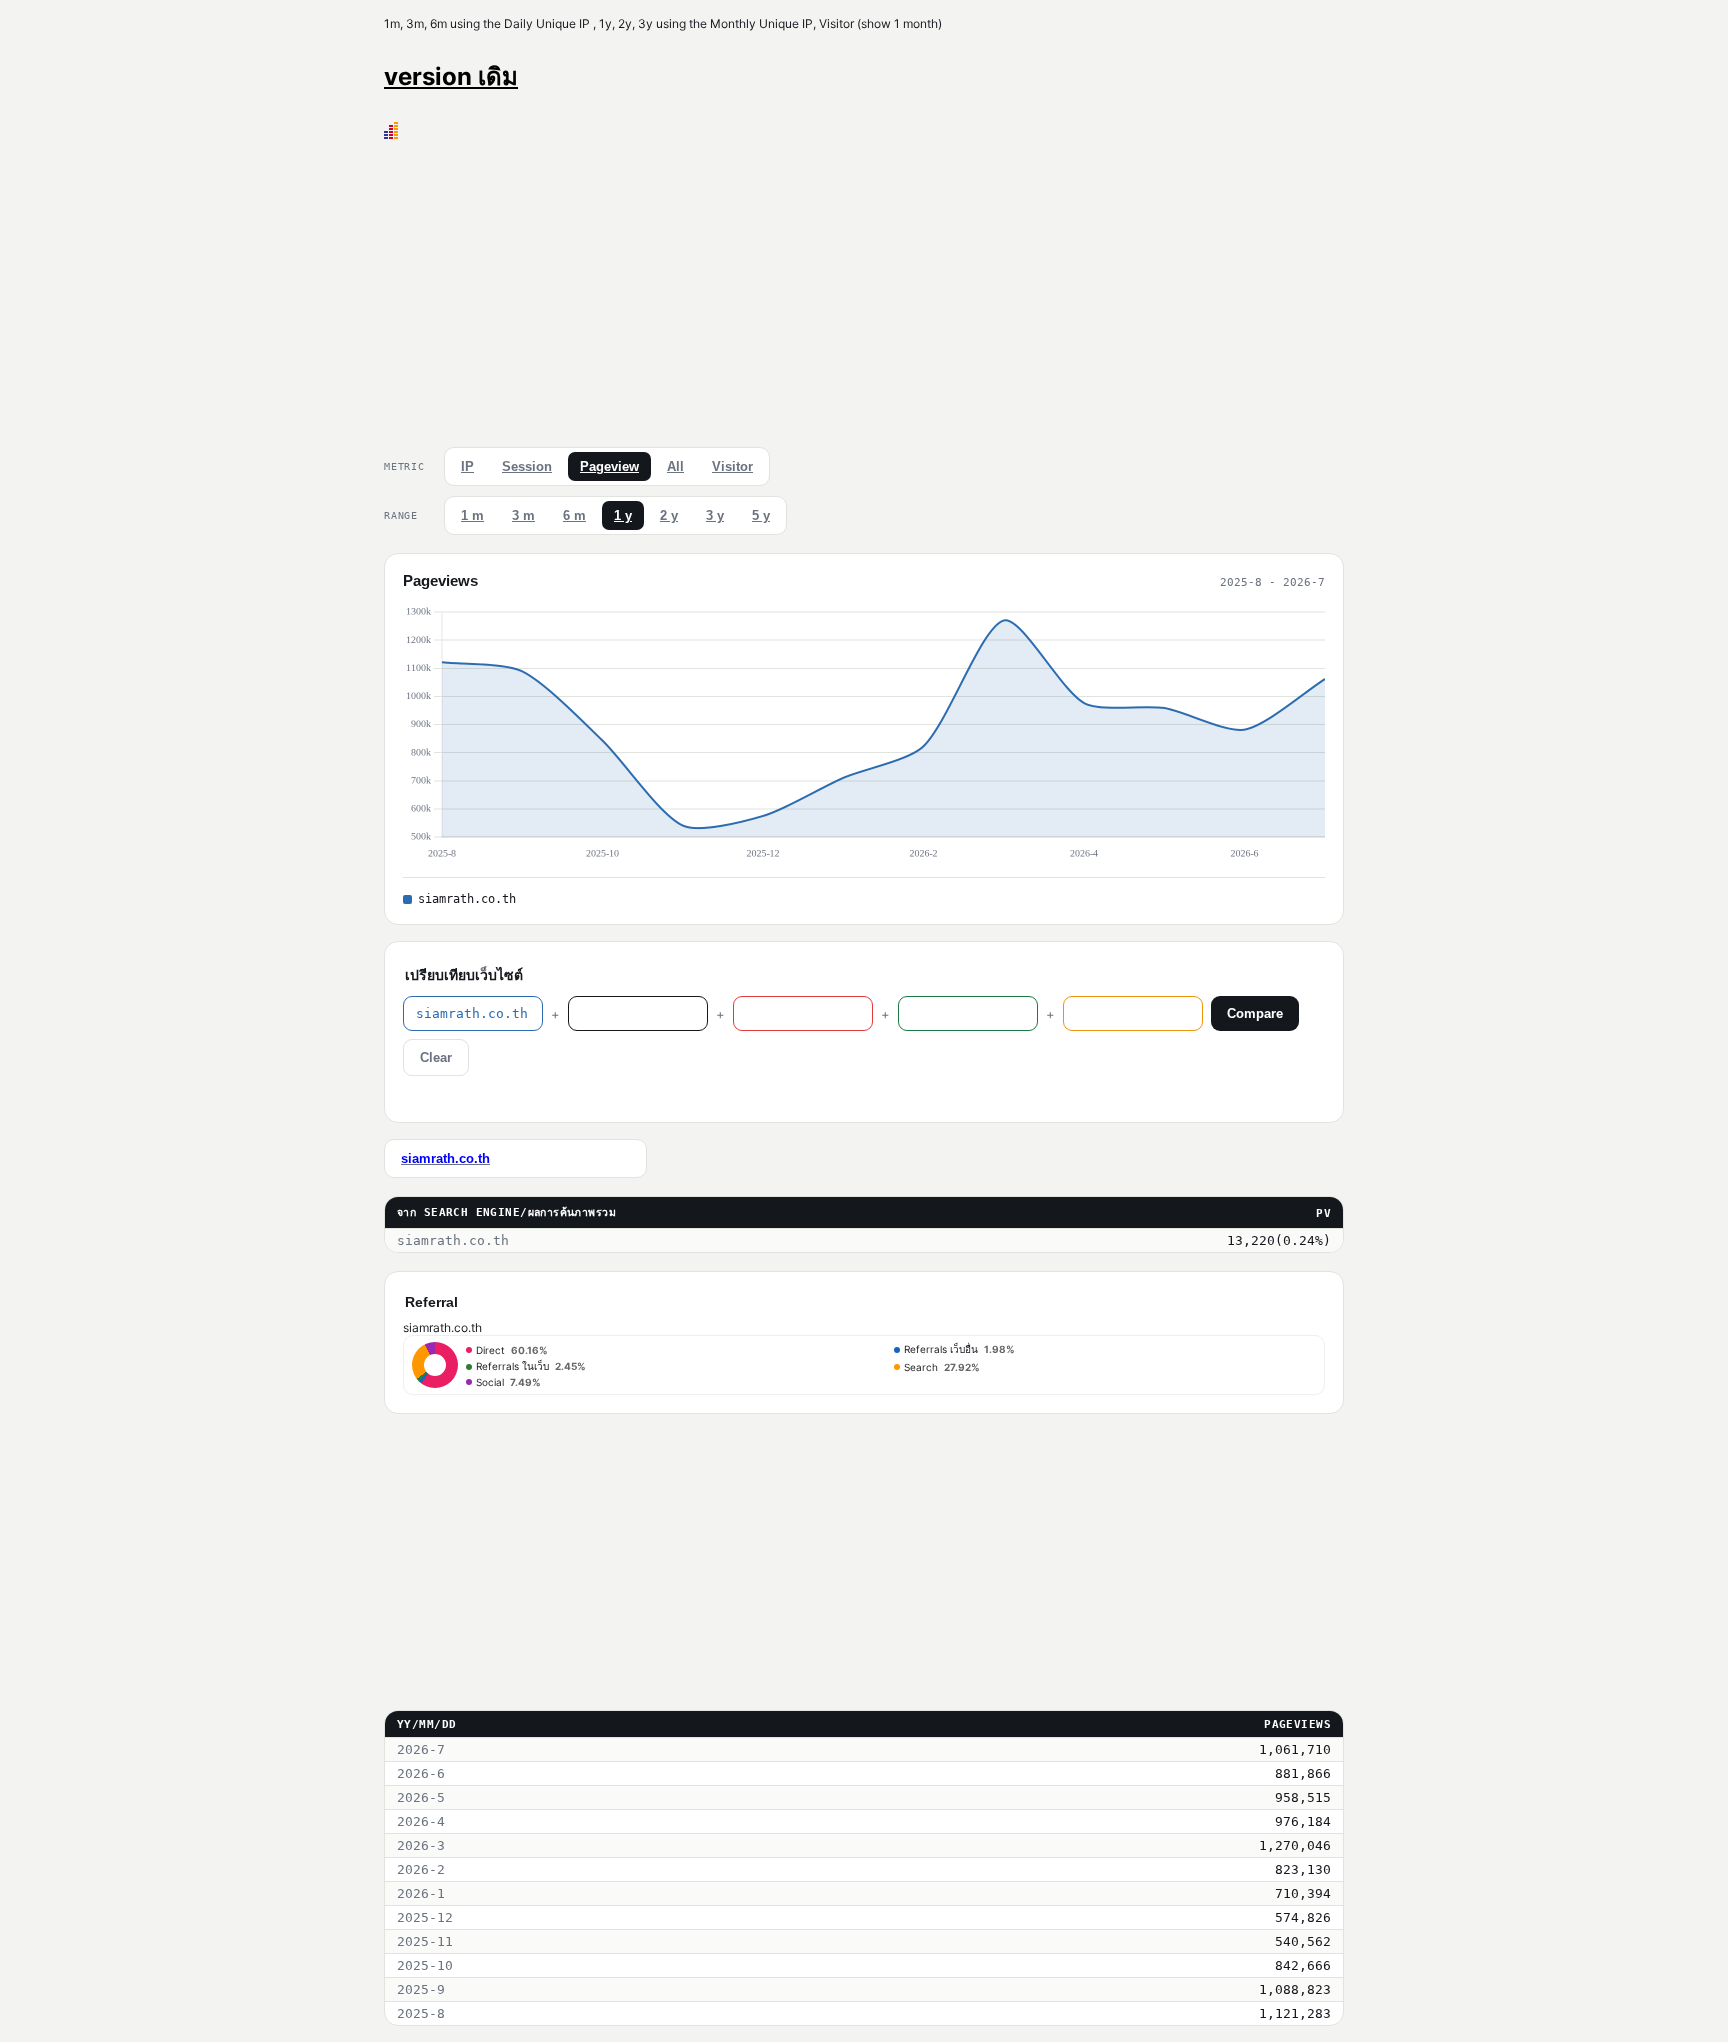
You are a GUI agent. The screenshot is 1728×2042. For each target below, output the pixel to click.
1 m (472, 515)
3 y (715, 515)
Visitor (732, 466)
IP (467, 466)
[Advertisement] (864, 289)
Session (527, 466)
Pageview (609, 466)
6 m (574, 515)
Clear (436, 1057)
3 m (523, 515)
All (675, 466)
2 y (669, 515)
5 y (761, 515)
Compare (1255, 1013)
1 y (623, 515)
